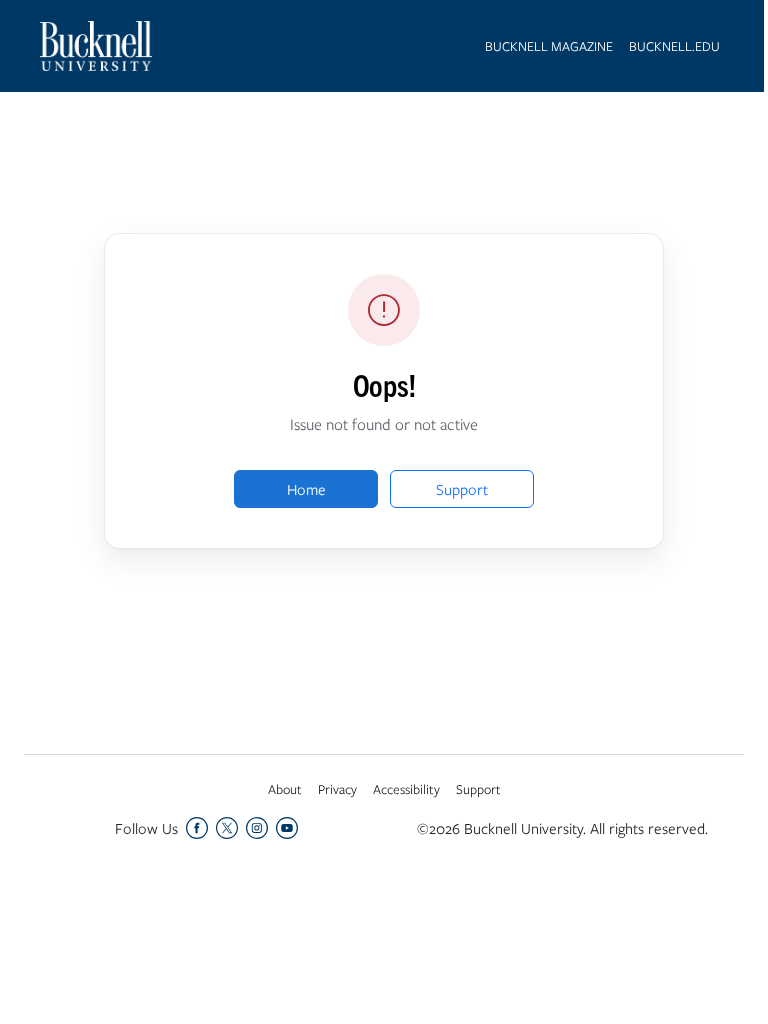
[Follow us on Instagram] (257, 828)
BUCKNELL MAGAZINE (549, 46)
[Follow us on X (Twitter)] (227, 828)
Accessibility (406, 789)
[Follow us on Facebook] (197, 828)
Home (306, 489)
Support (462, 489)
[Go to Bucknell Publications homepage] (96, 46)
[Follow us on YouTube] (287, 828)
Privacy (337, 789)
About (285, 789)
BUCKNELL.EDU (674, 46)
